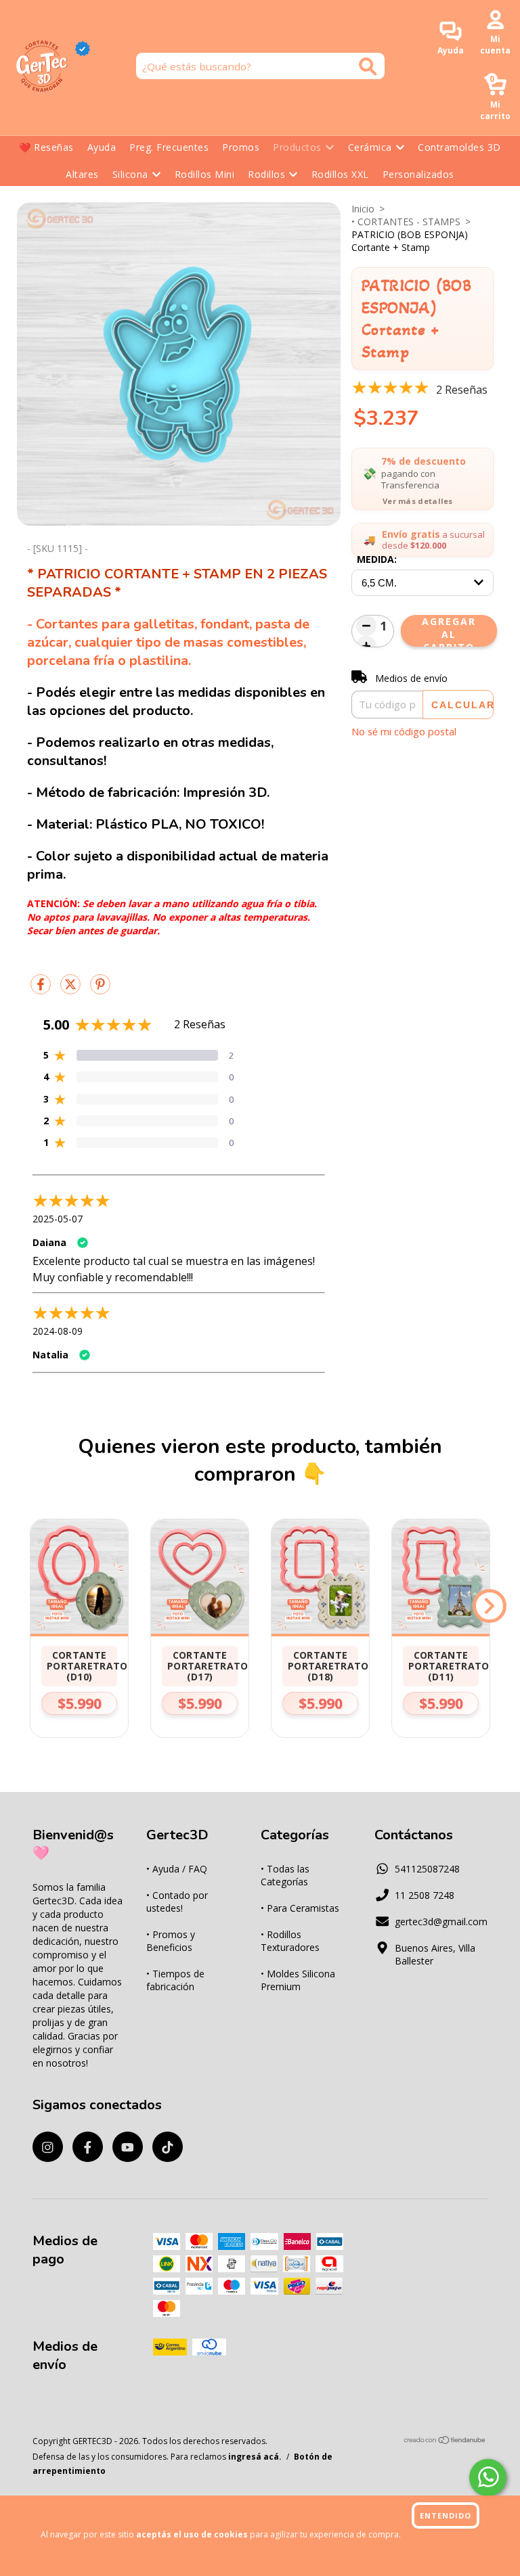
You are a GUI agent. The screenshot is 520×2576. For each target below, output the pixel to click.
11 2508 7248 (425, 1895)
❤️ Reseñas (46, 147)
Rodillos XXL (340, 174)
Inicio (363, 209)
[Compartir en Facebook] (42, 989)
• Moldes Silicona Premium (298, 1980)
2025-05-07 (58, 1219)
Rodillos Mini (205, 174)
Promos (241, 147)
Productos (297, 147)
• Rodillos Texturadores (290, 1941)
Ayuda (102, 147)
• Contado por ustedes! (177, 1902)
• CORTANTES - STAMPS (406, 222)
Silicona (130, 174)
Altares (82, 174)
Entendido (446, 2515)
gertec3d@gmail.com (441, 1922)
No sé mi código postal (404, 731)
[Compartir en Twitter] (72, 989)
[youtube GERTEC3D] (128, 2147)
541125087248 (427, 1869)
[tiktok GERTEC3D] (168, 2147)
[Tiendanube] (445, 2442)
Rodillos (266, 174)
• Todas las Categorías (285, 1875)
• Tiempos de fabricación (175, 1980)
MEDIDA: (377, 559)
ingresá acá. (255, 2457)
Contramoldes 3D (459, 147)
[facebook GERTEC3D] (88, 2147)
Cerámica (370, 147)
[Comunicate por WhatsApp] (488, 2478)
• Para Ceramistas (300, 1908)
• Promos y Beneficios (171, 1941)
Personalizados (418, 174)
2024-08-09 (58, 1331)
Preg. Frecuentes (169, 147)
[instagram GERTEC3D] (48, 2147)
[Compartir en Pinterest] (100, 989)
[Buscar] (368, 67)
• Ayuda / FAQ (177, 1869)
